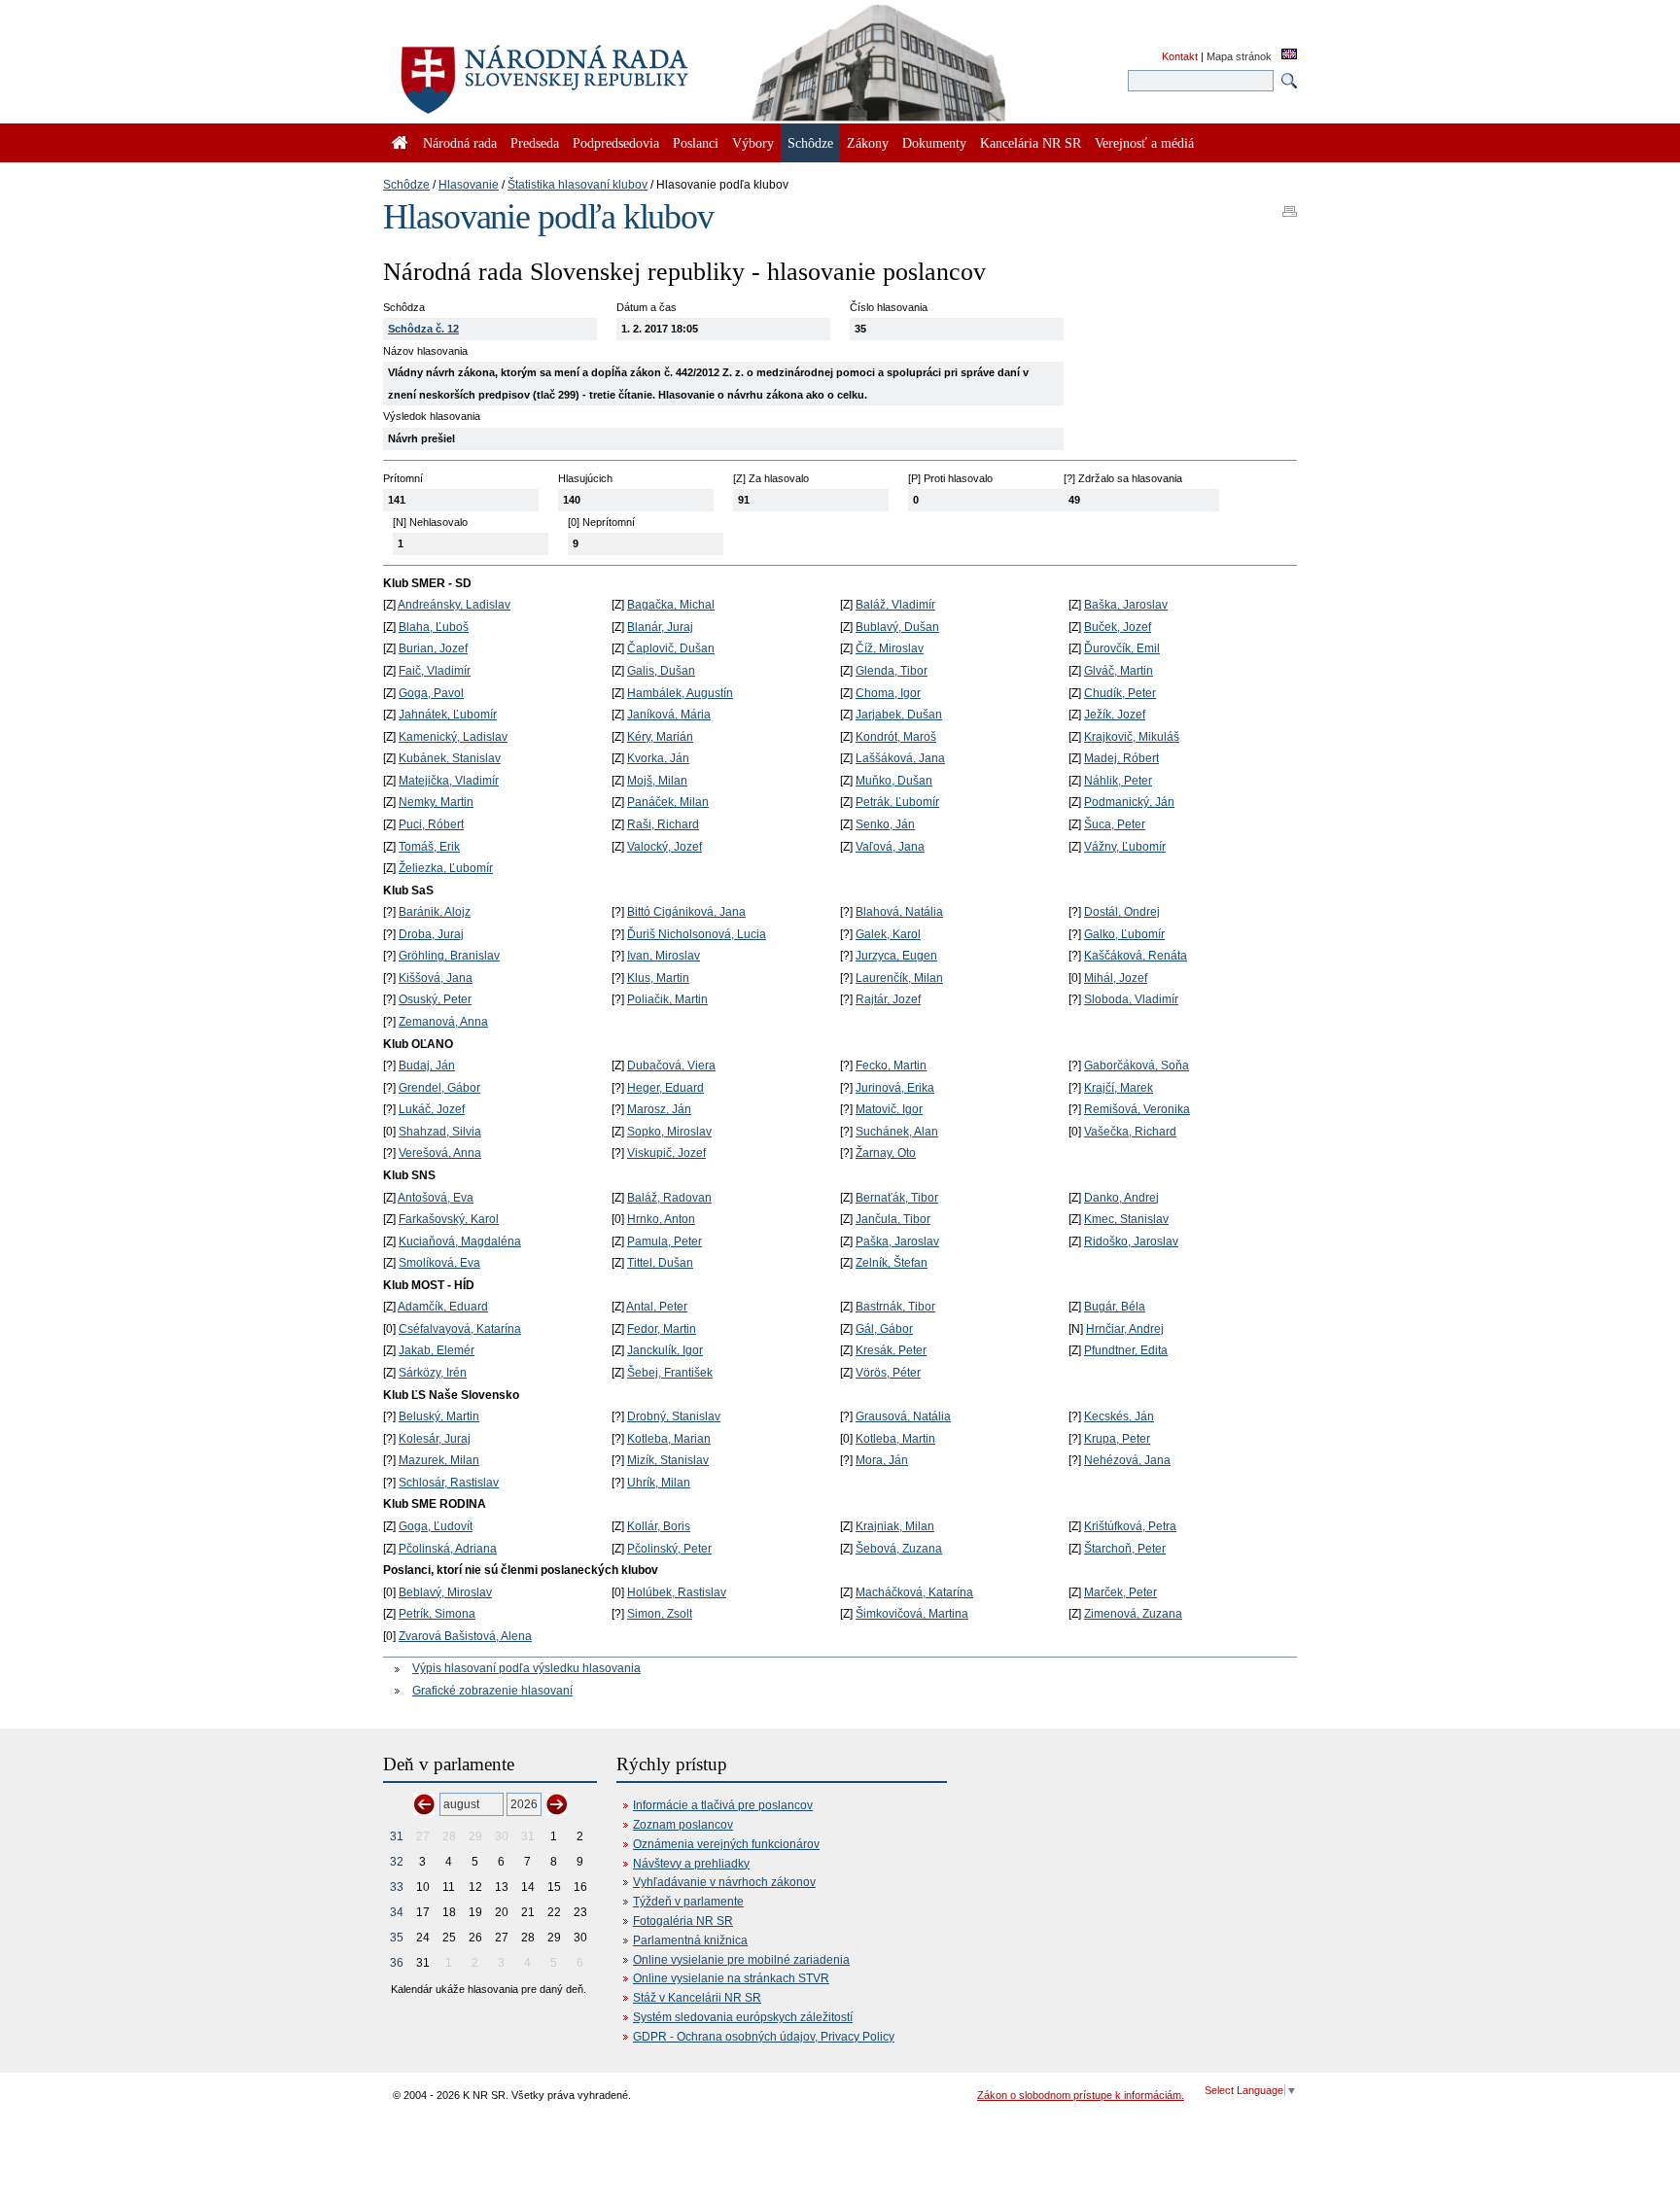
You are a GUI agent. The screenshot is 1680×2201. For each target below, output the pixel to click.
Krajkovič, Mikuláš (1132, 737)
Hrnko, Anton (661, 1219)
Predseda (535, 143)
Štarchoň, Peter (1125, 1549)
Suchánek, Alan (897, 1132)
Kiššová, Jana (436, 978)
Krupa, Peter (1117, 1439)
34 (397, 1912)
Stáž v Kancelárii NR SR (697, 1998)
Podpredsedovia (616, 143)
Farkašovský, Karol (449, 1219)
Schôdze (406, 185)
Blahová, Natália (899, 912)
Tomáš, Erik (429, 847)
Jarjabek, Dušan (899, 715)
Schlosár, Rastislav (449, 1483)
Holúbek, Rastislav (677, 1592)
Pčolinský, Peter (669, 1549)
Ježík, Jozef (1115, 715)
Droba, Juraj (431, 934)
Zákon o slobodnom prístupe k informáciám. (1081, 2095)
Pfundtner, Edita (1126, 1350)
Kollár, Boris (659, 1526)
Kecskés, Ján (1119, 1416)
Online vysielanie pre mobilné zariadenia (741, 1960)
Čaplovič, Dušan (671, 648)
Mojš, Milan (657, 781)
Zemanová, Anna (443, 1022)
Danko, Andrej (1121, 1198)
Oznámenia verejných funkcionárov (726, 1844)
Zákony (868, 143)
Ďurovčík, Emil (1122, 648)
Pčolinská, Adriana (448, 1549)
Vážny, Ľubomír (1125, 847)
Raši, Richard (663, 824)
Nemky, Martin (436, 802)
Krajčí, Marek (1119, 1088)
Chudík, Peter (1120, 693)
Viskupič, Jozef (666, 1153)
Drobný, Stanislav (674, 1416)
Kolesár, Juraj (435, 1439)
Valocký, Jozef (665, 847)
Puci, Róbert (431, 824)
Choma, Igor (888, 693)
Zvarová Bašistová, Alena (465, 1636)
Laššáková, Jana (900, 758)
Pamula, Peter (665, 1241)
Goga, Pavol (431, 693)
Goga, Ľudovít (436, 1526)
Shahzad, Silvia (440, 1132)
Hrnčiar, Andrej (1125, 1329)
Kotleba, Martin (895, 1439)
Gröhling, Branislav (449, 956)
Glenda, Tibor (892, 671)
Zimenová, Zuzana (1133, 1614)
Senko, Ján (885, 824)
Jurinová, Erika (895, 1088)
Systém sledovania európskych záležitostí (743, 2017)
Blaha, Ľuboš (434, 627)
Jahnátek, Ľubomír (448, 715)
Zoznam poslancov (683, 1825)
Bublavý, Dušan (897, 627)
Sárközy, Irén (433, 1373)
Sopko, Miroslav (669, 1132)
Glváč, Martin (1119, 671)
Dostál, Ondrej (1122, 912)
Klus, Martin (658, 978)
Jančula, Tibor (893, 1219)
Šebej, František (670, 1373)
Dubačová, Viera (671, 1066)
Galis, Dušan (661, 671)
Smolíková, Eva (439, 1263)
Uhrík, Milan (659, 1483)
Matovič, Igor (889, 1109)
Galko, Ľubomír (1124, 934)
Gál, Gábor (884, 1329)
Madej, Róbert (1121, 758)
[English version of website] (1289, 55)
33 (397, 1887)
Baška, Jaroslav (1126, 605)
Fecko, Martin (891, 1066)
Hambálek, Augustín (680, 693)
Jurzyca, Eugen (896, 956)
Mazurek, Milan (439, 1460)
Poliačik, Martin (667, 999)
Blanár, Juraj (660, 627)
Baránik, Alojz (435, 912)
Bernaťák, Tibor (897, 1198)
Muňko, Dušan (894, 781)
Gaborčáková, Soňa (1137, 1066)
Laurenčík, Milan (899, 978)
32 (397, 1862)
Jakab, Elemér (437, 1350)
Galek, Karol (888, 934)
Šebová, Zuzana (899, 1549)
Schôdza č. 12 (423, 329)
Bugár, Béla (1115, 1307)
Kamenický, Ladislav (453, 737)
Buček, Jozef (1118, 627)
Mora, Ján (882, 1460)
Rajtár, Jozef (888, 999)
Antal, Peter (657, 1307)
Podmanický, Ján (1129, 802)
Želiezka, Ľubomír (446, 868)
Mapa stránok (1239, 56)
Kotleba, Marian (669, 1439)
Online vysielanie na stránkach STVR (731, 1978)
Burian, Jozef (433, 648)
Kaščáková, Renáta (1136, 956)
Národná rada (460, 143)
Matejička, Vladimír (449, 781)
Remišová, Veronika (1137, 1109)
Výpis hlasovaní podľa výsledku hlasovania (526, 1668)
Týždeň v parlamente (688, 1902)
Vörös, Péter (888, 1373)
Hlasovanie (469, 185)
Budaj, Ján (427, 1066)
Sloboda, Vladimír (1131, 999)
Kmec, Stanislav (1126, 1219)
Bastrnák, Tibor (895, 1307)
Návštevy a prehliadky (691, 1864)
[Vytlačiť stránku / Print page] (1290, 205)
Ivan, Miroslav (664, 956)
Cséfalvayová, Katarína (460, 1329)
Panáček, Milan (668, 802)
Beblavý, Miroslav (445, 1592)
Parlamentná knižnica (690, 1940)
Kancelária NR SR (1031, 143)
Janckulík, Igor (665, 1350)
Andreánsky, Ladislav (454, 605)
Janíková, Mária (669, 715)
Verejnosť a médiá (1144, 143)
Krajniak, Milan (895, 1526)
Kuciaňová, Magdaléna (460, 1241)
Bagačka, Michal (671, 605)
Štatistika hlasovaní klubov (577, 185)
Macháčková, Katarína (914, 1592)
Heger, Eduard (665, 1088)
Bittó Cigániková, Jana (686, 912)
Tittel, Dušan (660, 1263)
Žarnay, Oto (886, 1153)
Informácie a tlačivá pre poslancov (723, 1805)
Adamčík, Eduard (443, 1307)
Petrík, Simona (437, 1614)
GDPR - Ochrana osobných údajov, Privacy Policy (764, 2037)
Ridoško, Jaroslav (1131, 1241)
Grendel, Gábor (439, 1088)
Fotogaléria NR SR (683, 1921)
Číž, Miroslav (890, 648)
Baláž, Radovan (669, 1198)
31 (397, 1836)
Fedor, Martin (662, 1329)
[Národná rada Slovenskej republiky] (607, 68)
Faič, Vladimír (435, 671)
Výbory (753, 143)
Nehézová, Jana (1127, 1460)
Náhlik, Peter (1118, 781)
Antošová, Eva (436, 1198)
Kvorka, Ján (658, 758)
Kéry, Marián (660, 737)
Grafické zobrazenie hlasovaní (492, 1691)
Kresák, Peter (891, 1350)
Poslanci (696, 143)
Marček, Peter (1120, 1592)
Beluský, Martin (439, 1416)
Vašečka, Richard (1130, 1132)
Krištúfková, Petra (1130, 1526)
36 (397, 1963)
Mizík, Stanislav (668, 1460)
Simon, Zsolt (660, 1614)
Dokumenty (934, 143)
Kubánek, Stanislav (450, 758)
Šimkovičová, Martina (912, 1614)
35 (397, 1938)
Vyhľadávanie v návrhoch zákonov (724, 1882)
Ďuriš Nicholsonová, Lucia (697, 934)
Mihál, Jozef (1116, 978)
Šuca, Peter (1115, 824)
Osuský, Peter (435, 999)
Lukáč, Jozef (432, 1109)
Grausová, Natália (903, 1416)
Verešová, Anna (440, 1153)
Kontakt (1180, 56)
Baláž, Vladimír (895, 605)
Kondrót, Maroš (896, 737)
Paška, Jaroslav (897, 1241)
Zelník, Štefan (892, 1263)
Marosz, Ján (659, 1109)
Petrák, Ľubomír (897, 802)
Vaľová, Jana (890, 847)
